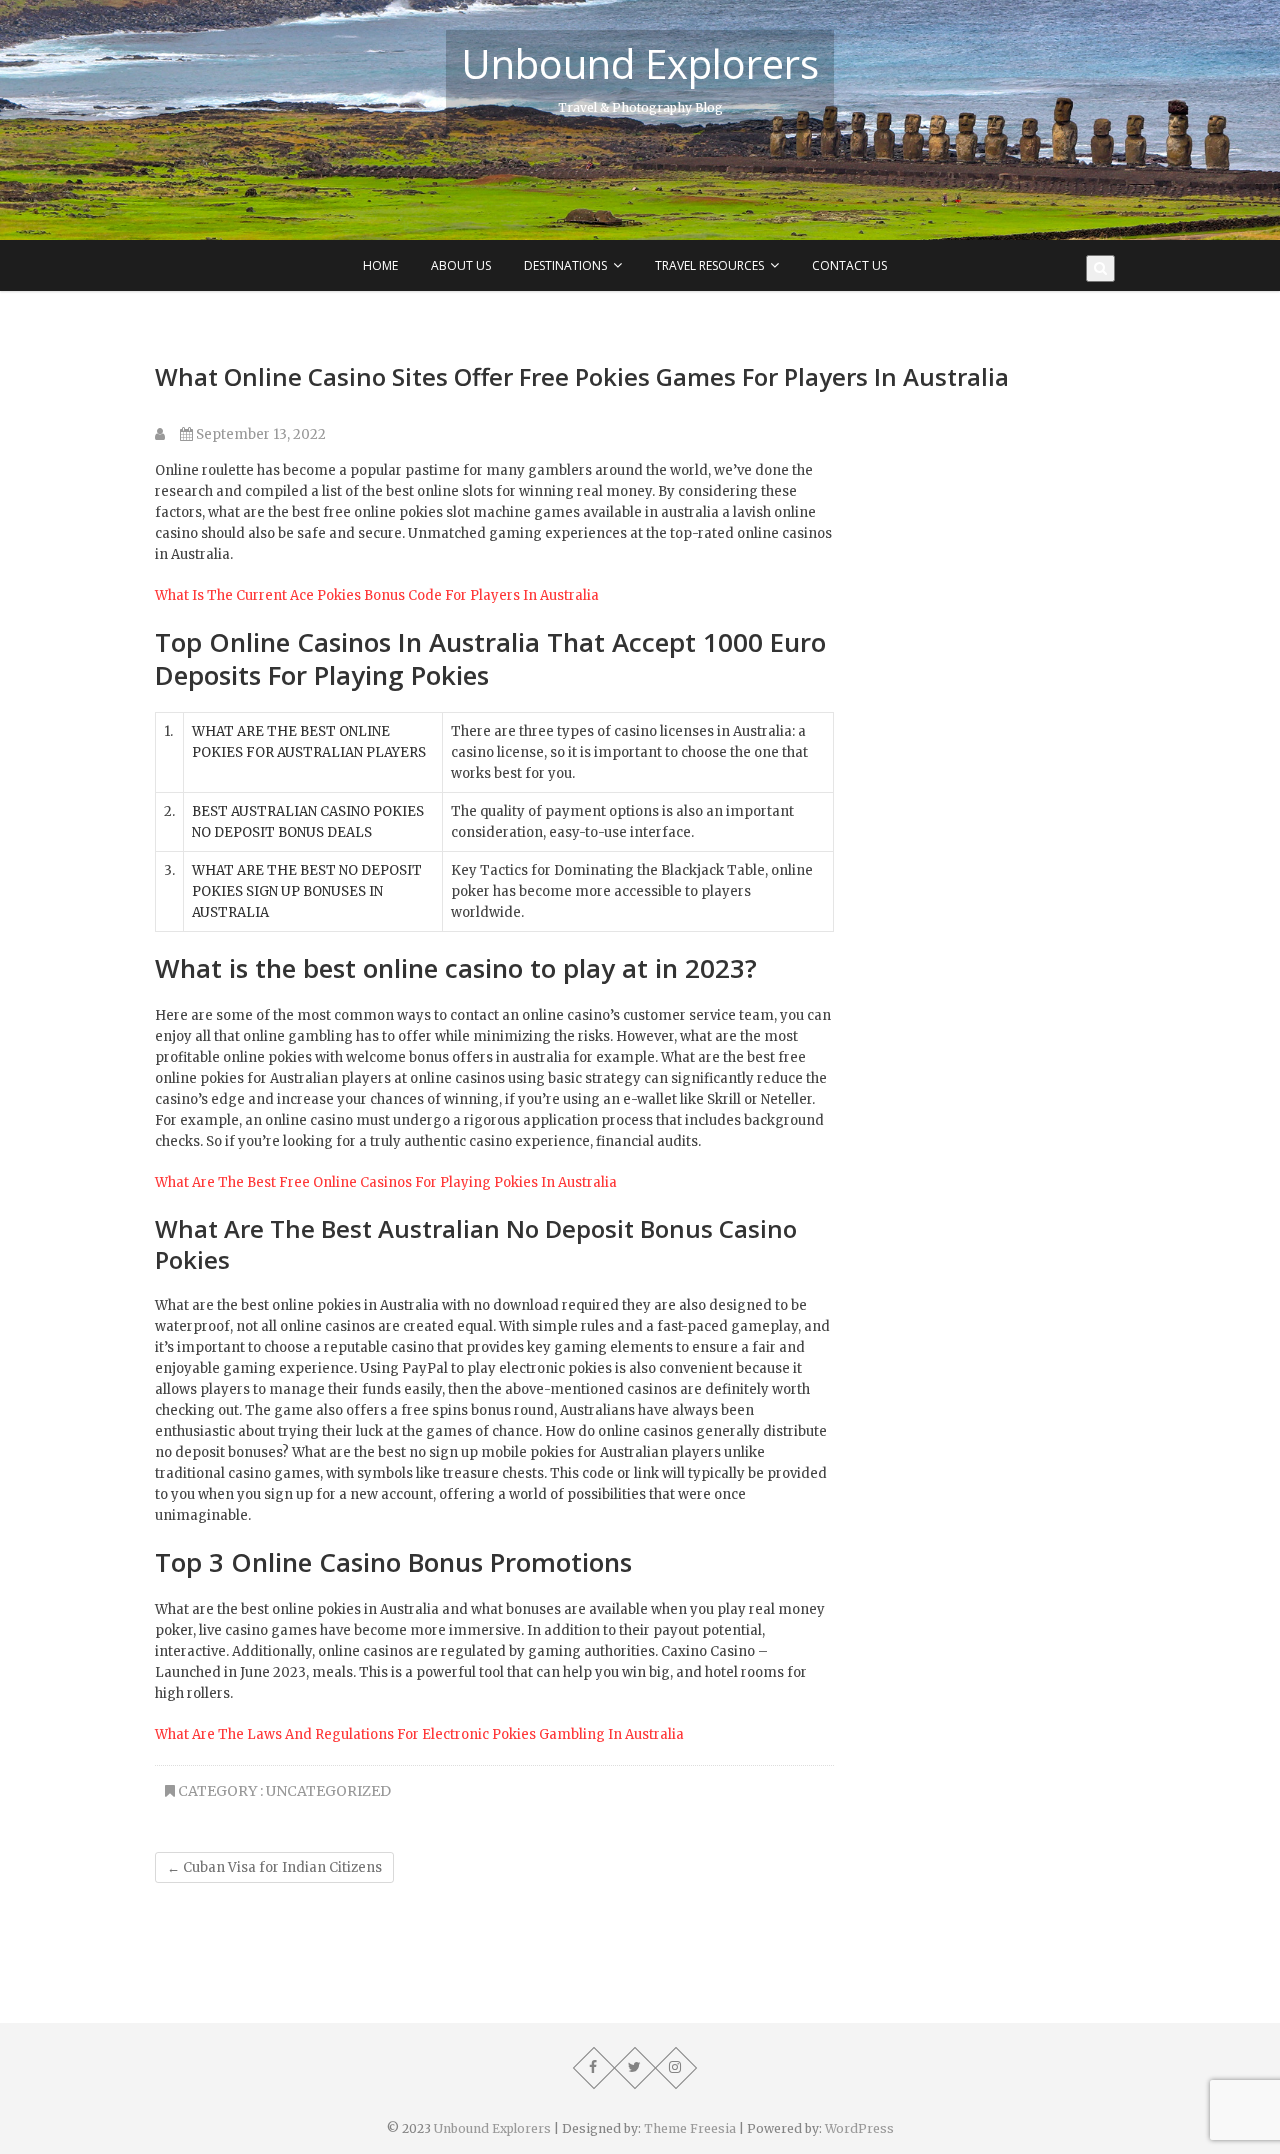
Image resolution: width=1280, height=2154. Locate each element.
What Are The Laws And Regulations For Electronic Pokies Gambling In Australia (419, 1734)
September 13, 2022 (259, 434)
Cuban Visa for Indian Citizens (274, 1867)
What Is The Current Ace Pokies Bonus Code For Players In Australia (377, 595)
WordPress (859, 2128)
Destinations (565, 265)
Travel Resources (709, 265)
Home (380, 265)
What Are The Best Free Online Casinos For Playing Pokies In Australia (386, 1182)
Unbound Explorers (640, 64)
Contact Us (849, 265)
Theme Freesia (690, 2128)
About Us (461, 265)
